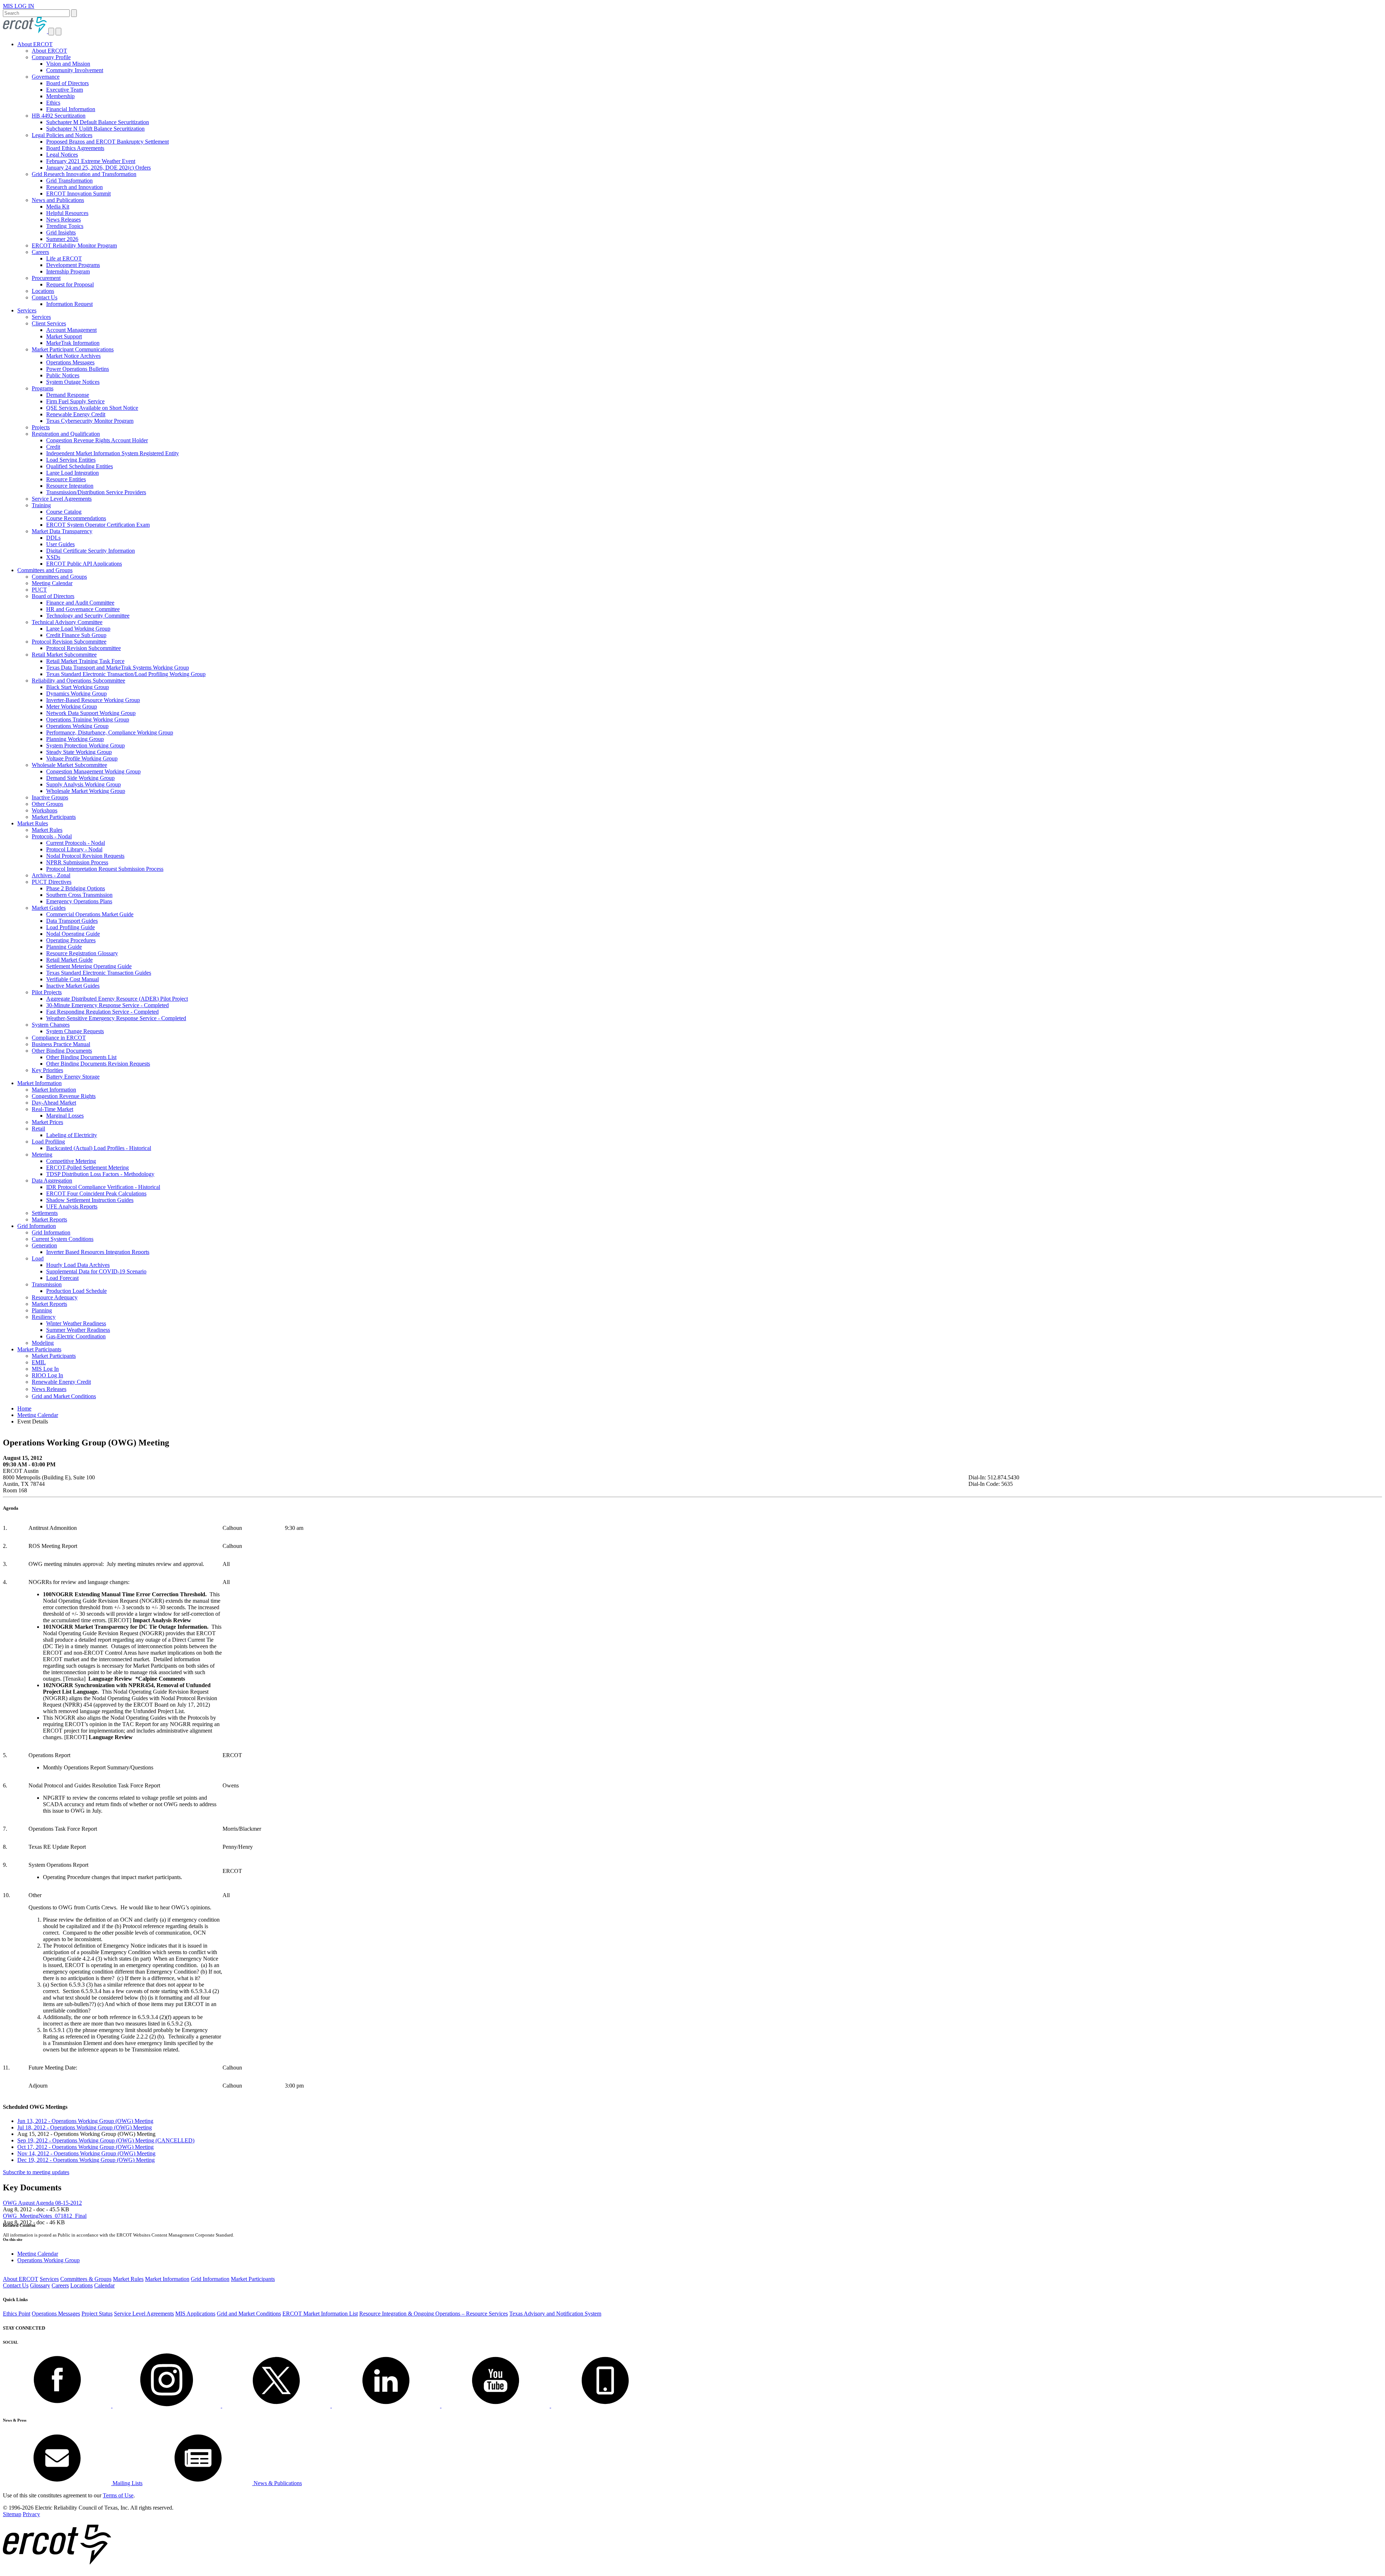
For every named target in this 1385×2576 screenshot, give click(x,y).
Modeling (43, 1343)
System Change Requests (75, 1031)
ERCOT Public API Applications (84, 564)
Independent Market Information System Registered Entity (113, 453)
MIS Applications (195, 2314)
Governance (46, 77)
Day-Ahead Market (54, 1103)
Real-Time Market (52, 1109)
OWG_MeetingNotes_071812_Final (45, 2216)
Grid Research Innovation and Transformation (84, 174)
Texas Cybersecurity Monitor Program (90, 421)
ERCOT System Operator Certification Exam (98, 525)
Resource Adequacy (55, 1297)
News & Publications (277, 2483)
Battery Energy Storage (73, 1077)
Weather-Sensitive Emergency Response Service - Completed (116, 1018)
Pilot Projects (47, 992)
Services (27, 310)
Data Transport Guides (72, 921)
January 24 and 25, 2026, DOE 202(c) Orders (98, 168)
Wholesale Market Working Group (86, 791)
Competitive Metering (71, 1161)
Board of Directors (67, 83)
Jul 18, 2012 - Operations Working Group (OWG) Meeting (85, 2127)
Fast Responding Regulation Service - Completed (102, 1012)
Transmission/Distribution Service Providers (96, 492)
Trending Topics (65, 226)
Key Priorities (47, 1070)
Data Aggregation (52, 1181)
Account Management (71, 330)
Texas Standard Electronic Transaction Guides (99, 973)
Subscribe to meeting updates (36, 2172)
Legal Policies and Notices (62, 135)
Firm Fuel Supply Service (75, 401)
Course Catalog (64, 512)
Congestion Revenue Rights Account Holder (97, 440)
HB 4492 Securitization (59, 116)
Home (24, 1408)
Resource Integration (70, 486)
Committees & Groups (86, 2279)
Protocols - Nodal (52, 836)
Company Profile (51, 57)
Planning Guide (64, 947)
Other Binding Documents (62, 1051)
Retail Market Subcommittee (64, 655)
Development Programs (73, 265)
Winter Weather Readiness (76, 1323)
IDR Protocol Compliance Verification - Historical (103, 1187)
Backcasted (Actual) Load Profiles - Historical (99, 1148)
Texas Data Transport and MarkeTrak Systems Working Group (118, 668)
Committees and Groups (45, 570)
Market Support (64, 336)
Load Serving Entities (71, 460)
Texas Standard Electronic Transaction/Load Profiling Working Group (126, 674)
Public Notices (63, 375)
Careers (40, 252)
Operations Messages (70, 362)
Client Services (49, 323)
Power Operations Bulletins (78, 369)
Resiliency (44, 1317)
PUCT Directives (52, 882)
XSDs (53, 557)
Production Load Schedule (76, 1291)
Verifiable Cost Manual (72, 979)
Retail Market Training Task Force (85, 661)
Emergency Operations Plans (79, 901)
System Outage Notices (73, 382)
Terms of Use (118, 2495)
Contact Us (45, 297)
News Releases (63, 220)
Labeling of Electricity (72, 1135)
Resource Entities (66, 479)
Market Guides (49, 908)
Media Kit (58, 207)
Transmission (47, 1284)
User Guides (60, 544)
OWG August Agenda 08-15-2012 (42, 2203)
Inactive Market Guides (73, 986)
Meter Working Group (72, 706)
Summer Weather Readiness (78, 1330)
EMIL (39, 1362)
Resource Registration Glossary (82, 953)
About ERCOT (35, 44)
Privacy (31, 2514)
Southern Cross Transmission (79, 895)
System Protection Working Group (85, 745)
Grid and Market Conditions (64, 1396)
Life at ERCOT (64, 258)
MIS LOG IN (19, 6)
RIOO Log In (47, 1375)
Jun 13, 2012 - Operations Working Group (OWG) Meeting (85, 2121)
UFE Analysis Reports (72, 1206)
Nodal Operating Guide (73, 934)
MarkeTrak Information (73, 343)
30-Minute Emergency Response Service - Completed (107, 1005)
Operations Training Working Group (88, 719)
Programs (43, 388)
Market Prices (47, 1122)
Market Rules (33, 823)
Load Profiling (48, 1142)
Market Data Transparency (62, 531)
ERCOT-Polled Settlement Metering (87, 1168)
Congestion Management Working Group (93, 771)
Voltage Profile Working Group (82, 758)
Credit (53, 447)
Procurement (46, 278)
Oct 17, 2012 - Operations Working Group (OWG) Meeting (85, 2147)
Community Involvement (75, 70)
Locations (43, 291)
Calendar (104, 2285)
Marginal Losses (65, 1116)
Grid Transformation (69, 181)
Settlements (45, 1213)
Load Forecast (62, 1278)
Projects (41, 427)
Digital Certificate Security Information (91, 551)
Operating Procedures (71, 940)
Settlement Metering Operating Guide (89, 966)
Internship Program (68, 271)
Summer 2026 (62, 239)
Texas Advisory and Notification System (555, 2314)
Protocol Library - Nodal (74, 849)
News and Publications (58, 200)
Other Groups (47, 804)
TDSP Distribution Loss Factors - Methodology (100, 1174)
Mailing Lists (127, 2483)
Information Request (69, 304)
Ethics (53, 103)
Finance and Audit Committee (80, 603)
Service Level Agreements (62, 499)
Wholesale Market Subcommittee (69, 765)
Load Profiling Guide (71, 927)
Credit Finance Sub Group (76, 635)
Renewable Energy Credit (76, 414)
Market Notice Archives (73, 356)
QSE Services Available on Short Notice (92, 408)
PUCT (39, 590)
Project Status (97, 2314)
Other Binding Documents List (81, 1057)
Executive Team (65, 90)
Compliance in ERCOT (59, 1038)
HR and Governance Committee (83, 609)
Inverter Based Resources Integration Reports (98, 1252)
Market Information (39, 1083)
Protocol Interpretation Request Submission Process (105, 869)
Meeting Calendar (52, 583)
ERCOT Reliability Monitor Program (74, 245)
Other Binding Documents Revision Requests (98, 1064)
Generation (44, 1245)
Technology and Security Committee (88, 616)
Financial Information (71, 109)
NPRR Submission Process (77, 862)
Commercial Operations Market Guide (90, 914)
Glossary (40, 2285)
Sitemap (12, 2514)
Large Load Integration (72, 473)
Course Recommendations (76, 518)
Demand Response (68, 395)
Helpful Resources (67, 213)
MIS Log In (45, 1369)
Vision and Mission (68, 64)
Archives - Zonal (51, 875)
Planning (42, 1310)
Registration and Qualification (66, 434)
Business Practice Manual (61, 1044)
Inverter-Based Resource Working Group (93, 700)
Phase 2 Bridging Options (76, 888)
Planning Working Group (75, 739)
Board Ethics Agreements (75, 148)
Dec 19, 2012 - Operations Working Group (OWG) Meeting (86, 2160)
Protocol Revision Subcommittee (69, 642)
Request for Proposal (70, 284)
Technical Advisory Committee (67, 622)
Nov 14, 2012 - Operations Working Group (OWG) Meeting (86, 2153)
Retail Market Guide (69, 960)
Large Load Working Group (78, 629)
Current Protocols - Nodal (76, 843)
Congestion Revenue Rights (64, 1096)
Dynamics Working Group (76, 694)
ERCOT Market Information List (320, 2314)
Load (38, 1258)
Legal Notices (62, 155)
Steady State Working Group (79, 752)
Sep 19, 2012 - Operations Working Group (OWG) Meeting (106, 2140)
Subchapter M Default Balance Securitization (98, 122)
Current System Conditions (63, 1239)
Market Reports (49, 1219)
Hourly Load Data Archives (78, 1265)
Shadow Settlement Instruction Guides (90, 1200)
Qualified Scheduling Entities (80, 466)
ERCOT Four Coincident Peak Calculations (96, 1193)
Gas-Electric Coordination (76, 1336)
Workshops (45, 810)
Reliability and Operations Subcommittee (78, 681)
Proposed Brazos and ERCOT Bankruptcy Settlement (107, 142)
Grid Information (37, 1226)
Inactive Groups (50, 797)
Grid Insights (61, 232)
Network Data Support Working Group (91, 713)
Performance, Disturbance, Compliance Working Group (110, 732)
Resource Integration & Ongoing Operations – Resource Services (434, 2314)
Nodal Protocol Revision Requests (85, 856)
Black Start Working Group (78, 687)
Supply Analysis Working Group (83, 784)
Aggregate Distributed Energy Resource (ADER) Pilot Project (117, 999)
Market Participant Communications (73, 349)
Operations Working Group (77, 726)
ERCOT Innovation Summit (78, 194)
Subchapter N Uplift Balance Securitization (95, 129)
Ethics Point (17, 2314)
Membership (60, 96)
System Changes (51, 1025)
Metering (42, 1155)
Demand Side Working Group (80, 778)
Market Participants (54, 817)
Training (41, 505)
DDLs (53, 538)
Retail (38, 1129)
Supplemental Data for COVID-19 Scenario (96, 1271)
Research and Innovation (74, 187)
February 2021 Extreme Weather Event (91, 161)
